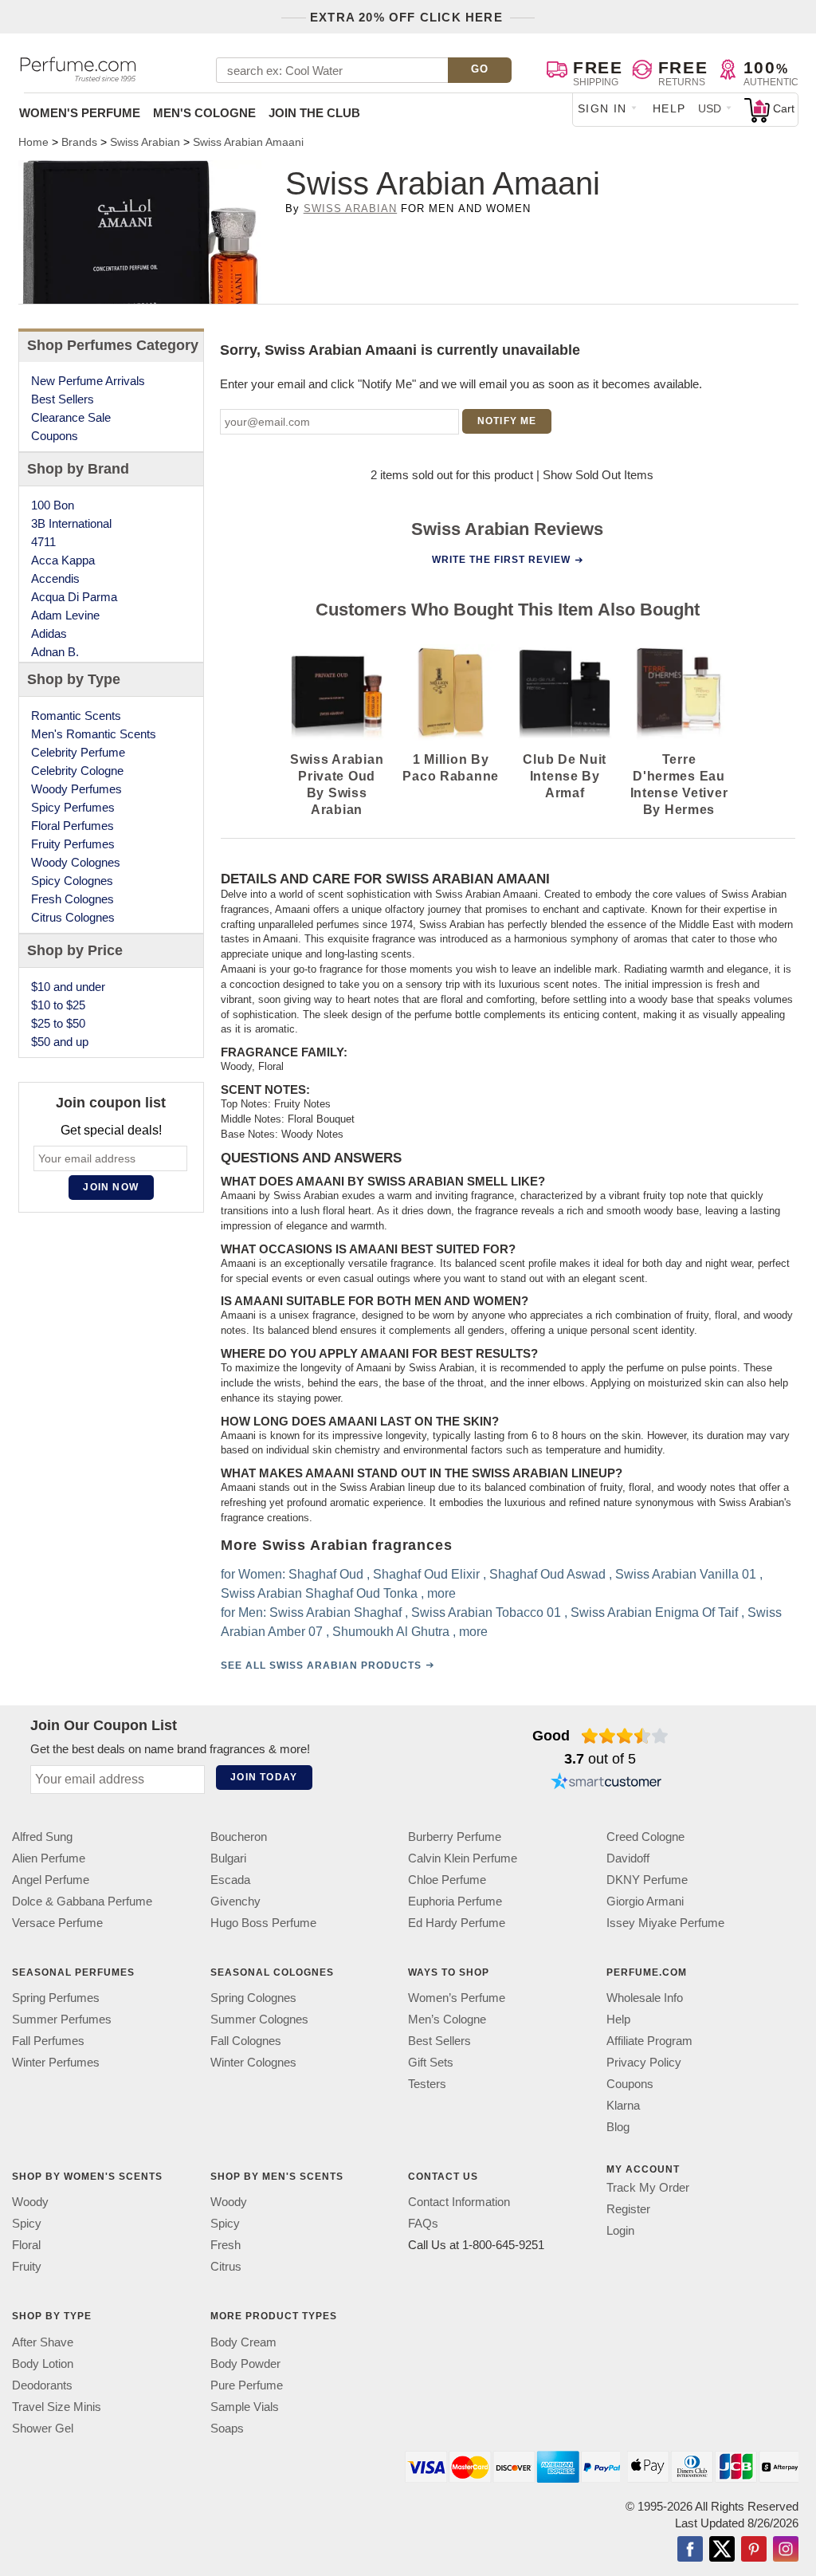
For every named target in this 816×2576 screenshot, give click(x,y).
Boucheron (239, 1837)
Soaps (227, 2427)
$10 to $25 (58, 1005)
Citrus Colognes (73, 917)
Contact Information (459, 2202)
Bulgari (228, 1858)
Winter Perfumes (56, 2062)
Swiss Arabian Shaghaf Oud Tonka (318, 1593)
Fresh (226, 2245)
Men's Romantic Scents (94, 734)
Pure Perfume (247, 2384)
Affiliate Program (649, 2041)
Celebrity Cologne (77, 771)
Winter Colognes (253, 2062)
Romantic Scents (76, 716)
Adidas (49, 633)
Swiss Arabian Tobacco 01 (485, 1612)
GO (480, 69)
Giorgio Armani (645, 1901)
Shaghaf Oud (325, 1573)
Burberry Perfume (455, 1837)
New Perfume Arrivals (88, 381)
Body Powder (245, 2363)
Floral (26, 2245)
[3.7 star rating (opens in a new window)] (625, 1736)
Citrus (226, 2266)
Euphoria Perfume (455, 1901)
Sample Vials (245, 2406)
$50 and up (60, 1042)
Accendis (55, 578)
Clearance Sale (71, 417)
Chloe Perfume (447, 1880)
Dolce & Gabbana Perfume (82, 1901)
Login (620, 2230)
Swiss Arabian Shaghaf (335, 1612)
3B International (71, 523)
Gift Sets (431, 2062)
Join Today (264, 1777)
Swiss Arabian (351, 208)
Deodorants (42, 2384)
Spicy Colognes (72, 881)
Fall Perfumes (48, 2041)
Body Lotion (43, 2363)
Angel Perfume (51, 1880)
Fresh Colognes (73, 899)
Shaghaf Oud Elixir (426, 1573)
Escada (230, 1880)
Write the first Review (501, 560)
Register (628, 2209)
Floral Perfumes (73, 826)
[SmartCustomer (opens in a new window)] (606, 1784)
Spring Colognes (253, 1998)
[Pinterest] (754, 2550)
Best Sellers (63, 399)
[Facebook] (690, 2550)
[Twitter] (722, 2550)
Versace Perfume (57, 1923)
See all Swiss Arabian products (320, 1665)
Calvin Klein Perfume (463, 1858)
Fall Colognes (246, 2041)
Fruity (27, 2266)
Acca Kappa (63, 560)
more (441, 1593)
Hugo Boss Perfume (263, 1923)
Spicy (27, 2223)
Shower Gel (43, 2427)
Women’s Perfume (457, 1998)
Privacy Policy (644, 2062)
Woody (30, 2202)
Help (669, 108)
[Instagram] (786, 2550)
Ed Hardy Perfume (457, 1923)
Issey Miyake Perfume (665, 1923)
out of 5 (600, 1759)
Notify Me (507, 421)
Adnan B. (55, 652)
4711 (43, 542)
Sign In (602, 108)
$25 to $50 (58, 1023)
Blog (618, 2127)
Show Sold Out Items (598, 475)
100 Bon (53, 505)
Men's (204, 113)
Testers (427, 2084)
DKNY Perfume (647, 1880)
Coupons (55, 436)
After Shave (43, 2341)
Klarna (623, 2105)
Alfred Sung (42, 1837)
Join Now (111, 1187)
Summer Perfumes (62, 2019)
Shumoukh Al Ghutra (390, 1631)
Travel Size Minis (57, 2406)
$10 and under (68, 987)
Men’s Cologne (447, 2019)
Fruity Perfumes (73, 844)
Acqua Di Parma (74, 597)
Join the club (314, 113)
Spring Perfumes (56, 1998)
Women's (80, 113)
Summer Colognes (259, 2019)
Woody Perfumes (76, 789)
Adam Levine (65, 615)
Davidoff (628, 1858)
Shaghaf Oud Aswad (547, 1573)
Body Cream (243, 2341)
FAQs (423, 2223)
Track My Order (648, 2187)
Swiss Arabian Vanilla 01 (685, 1573)
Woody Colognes (76, 862)
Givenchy (235, 1901)
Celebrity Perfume (78, 752)
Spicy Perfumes (73, 807)
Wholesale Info (645, 1998)
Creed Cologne (645, 1837)
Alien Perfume (49, 1858)
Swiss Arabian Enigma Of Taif (653, 1612)
